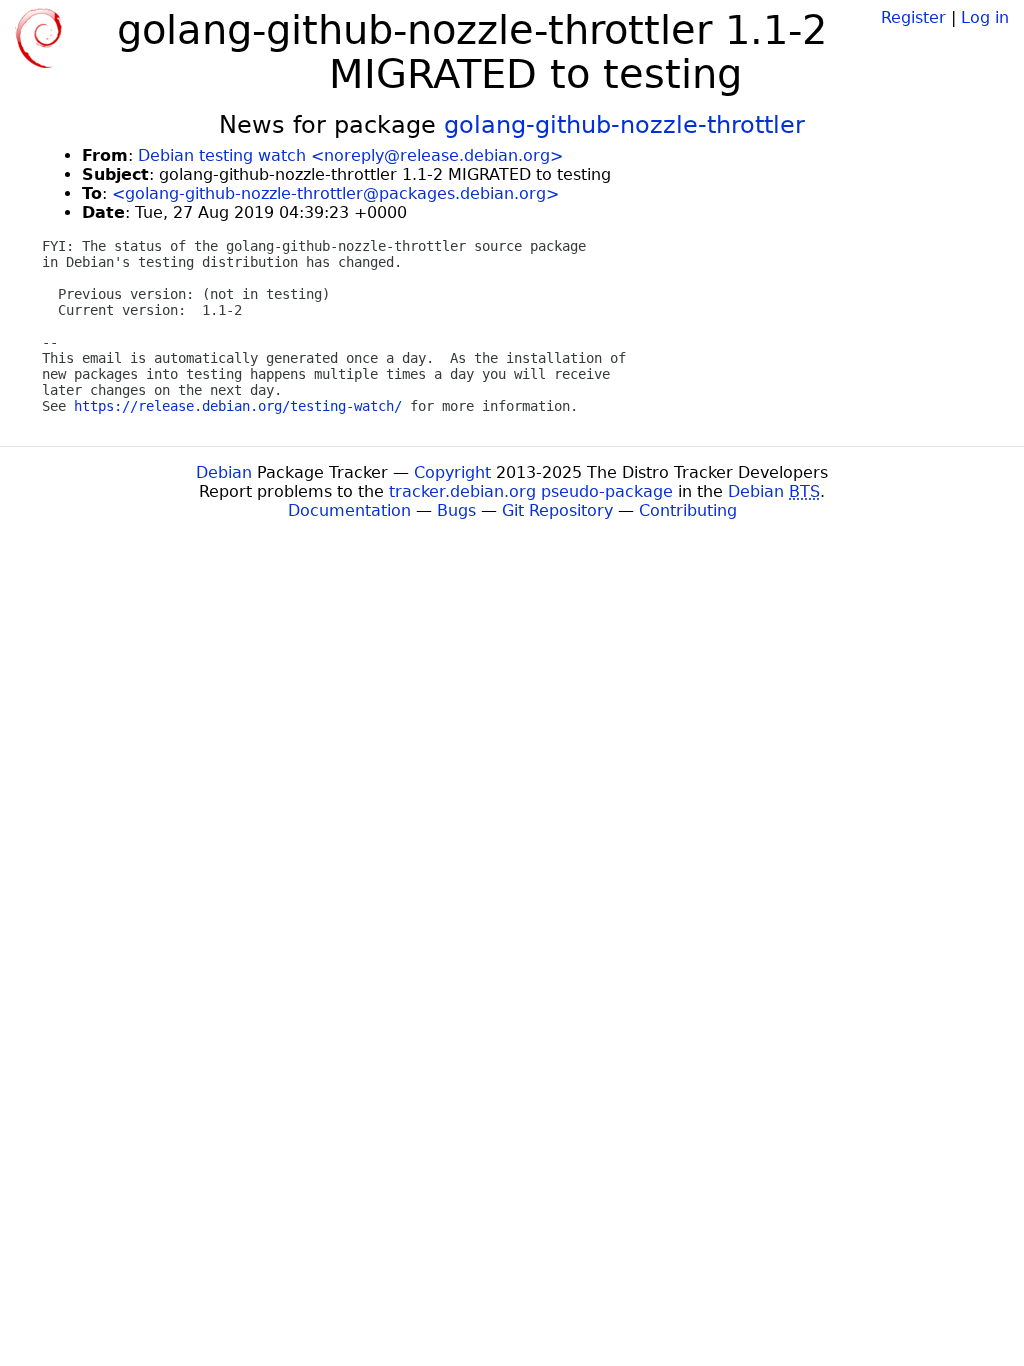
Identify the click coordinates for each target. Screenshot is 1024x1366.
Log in (985, 17)
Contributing (688, 510)
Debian (224, 472)
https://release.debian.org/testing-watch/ (238, 406)
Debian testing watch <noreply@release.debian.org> (350, 155)
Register (913, 17)
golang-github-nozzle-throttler (624, 125)
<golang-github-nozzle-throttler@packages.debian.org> (335, 193)
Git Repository (557, 510)
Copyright (452, 472)
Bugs (456, 510)
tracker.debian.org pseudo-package (531, 491)
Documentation (349, 510)
